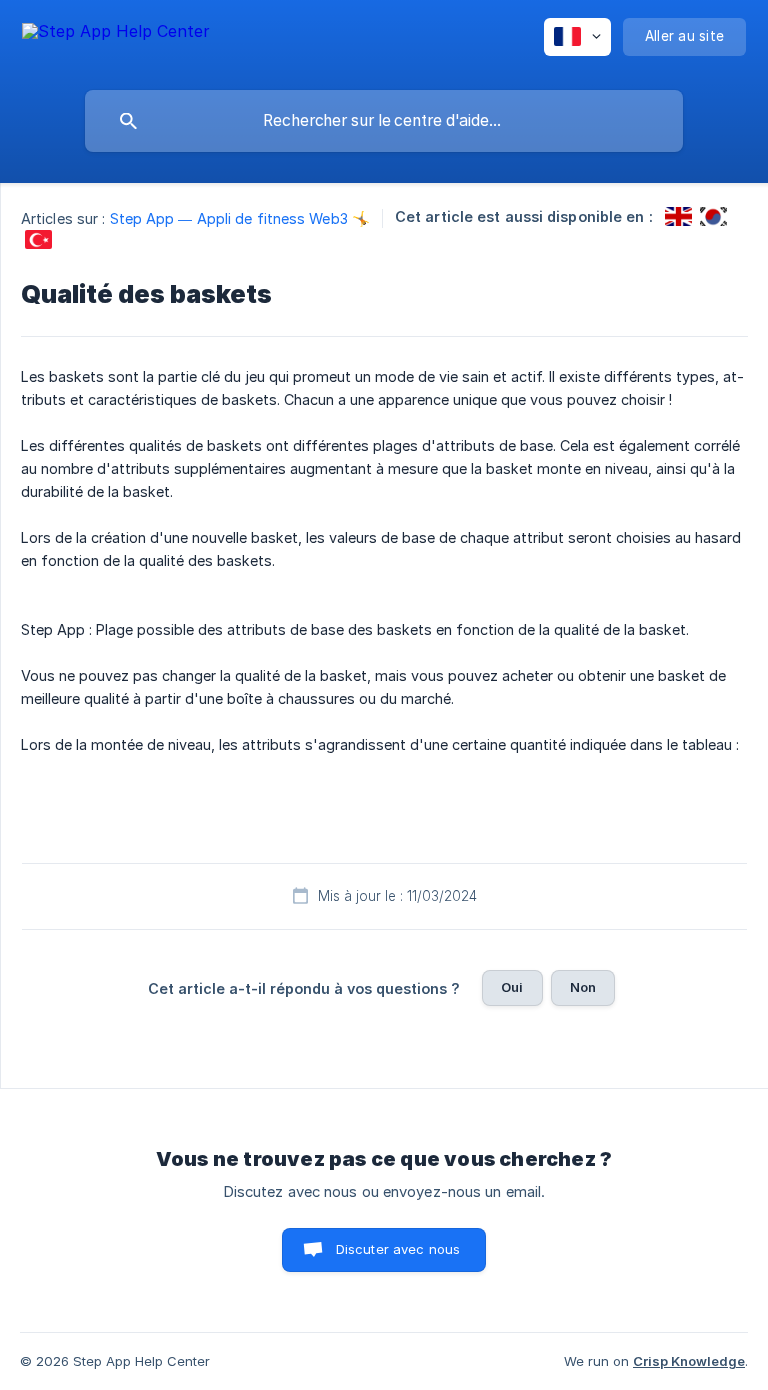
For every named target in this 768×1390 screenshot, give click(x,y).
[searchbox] (384, 121)
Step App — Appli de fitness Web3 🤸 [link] (240, 218)
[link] (678, 216)
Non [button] (583, 987)
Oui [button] (512, 987)
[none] (116, 40)
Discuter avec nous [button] (398, 1249)
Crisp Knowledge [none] (689, 1361)
